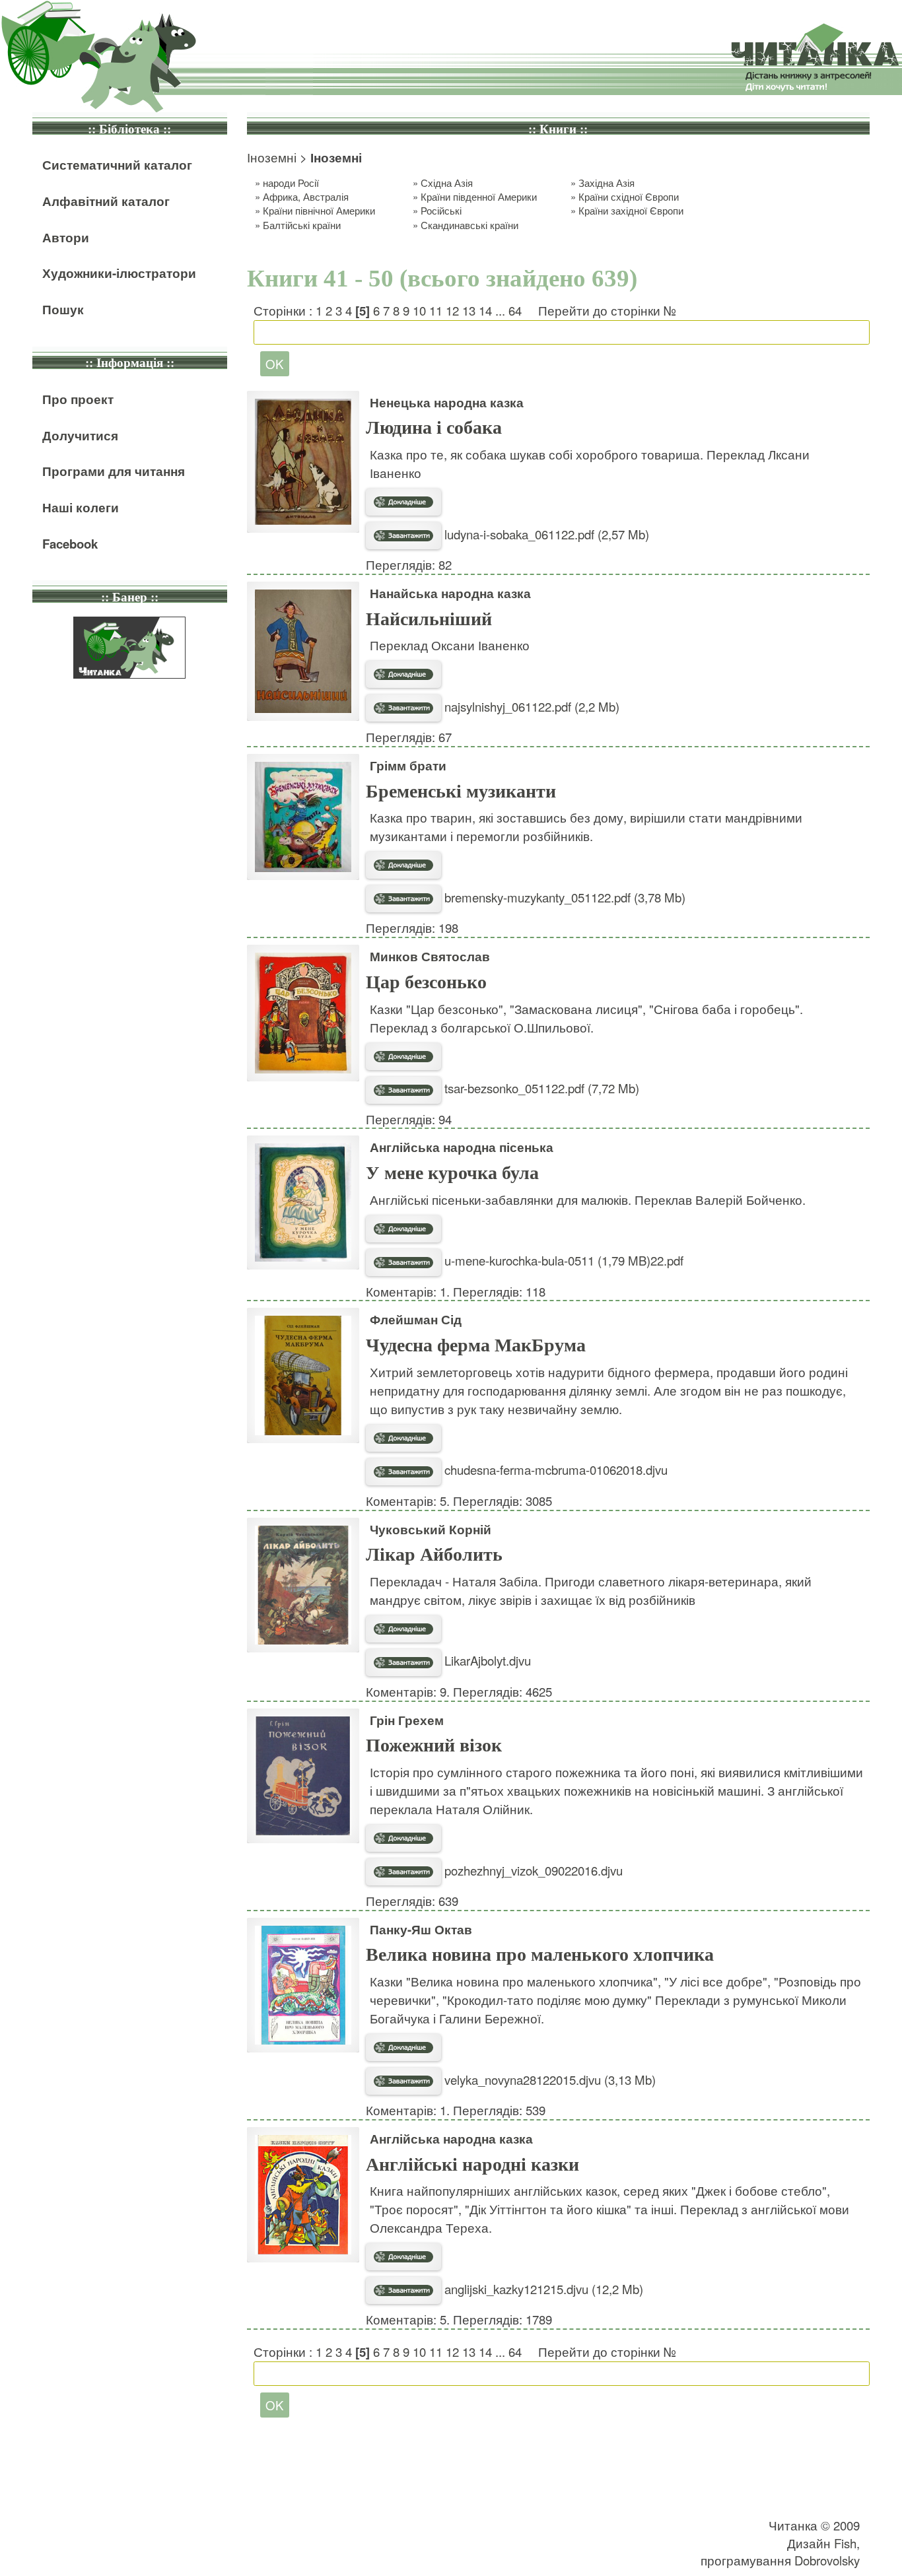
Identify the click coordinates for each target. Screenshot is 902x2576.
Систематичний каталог (117, 165)
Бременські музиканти (461, 791)
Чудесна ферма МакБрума (476, 1345)
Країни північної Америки (319, 210)
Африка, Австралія (306, 196)
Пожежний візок (434, 1745)
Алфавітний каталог (106, 201)
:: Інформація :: (130, 363)
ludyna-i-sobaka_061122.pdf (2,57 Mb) (545, 534)
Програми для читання (114, 471)
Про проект (78, 399)
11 (436, 310)
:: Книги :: (558, 129)
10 (419, 310)
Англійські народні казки (472, 2164)
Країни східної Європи (629, 196)
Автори (66, 237)
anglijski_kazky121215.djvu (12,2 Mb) (542, 2289)
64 (515, 310)
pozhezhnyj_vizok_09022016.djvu (532, 1870)
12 (452, 310)
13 (469, 310)
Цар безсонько (426, 982)
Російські (441, 210)
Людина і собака (434, 427)
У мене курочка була (452, 1173)
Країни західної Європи (631, 210)
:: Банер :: (130, 597)
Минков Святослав (430, 956)
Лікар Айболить (434, 1554)
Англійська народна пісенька (462, 1147)
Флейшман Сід (416, 1319)
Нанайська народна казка (450, 593)
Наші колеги (81, 507)
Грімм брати (408, 765)
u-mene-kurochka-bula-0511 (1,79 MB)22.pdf (562, 1260)
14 (485, 310)
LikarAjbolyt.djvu (486, 1660)
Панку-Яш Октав (421, 1929)
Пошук (63, 309)
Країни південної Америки (479, 196)
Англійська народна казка (451, 2139)
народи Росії (291, 183)
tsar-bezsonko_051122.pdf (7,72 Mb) (540, 1088)
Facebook (70, 544)
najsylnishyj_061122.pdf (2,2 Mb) (530, 706)
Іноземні (272, 157)
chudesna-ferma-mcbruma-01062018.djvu (554, 1470)
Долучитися (80, 435)
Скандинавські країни (469, 225)
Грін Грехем (407, 1720)
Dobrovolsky (827, 2560)
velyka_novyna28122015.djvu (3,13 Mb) (548, 2080)
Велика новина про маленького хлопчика (540, 1954)
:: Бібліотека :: (129, 129)
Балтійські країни (302, 225)
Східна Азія (447, 183)
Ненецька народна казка (447, 402)
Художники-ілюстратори (119, 273)
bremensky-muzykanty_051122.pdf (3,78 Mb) (563, 897)
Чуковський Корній (431, 1529)
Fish (845, 2543)
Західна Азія (607, 183)
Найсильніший (429, 619)
